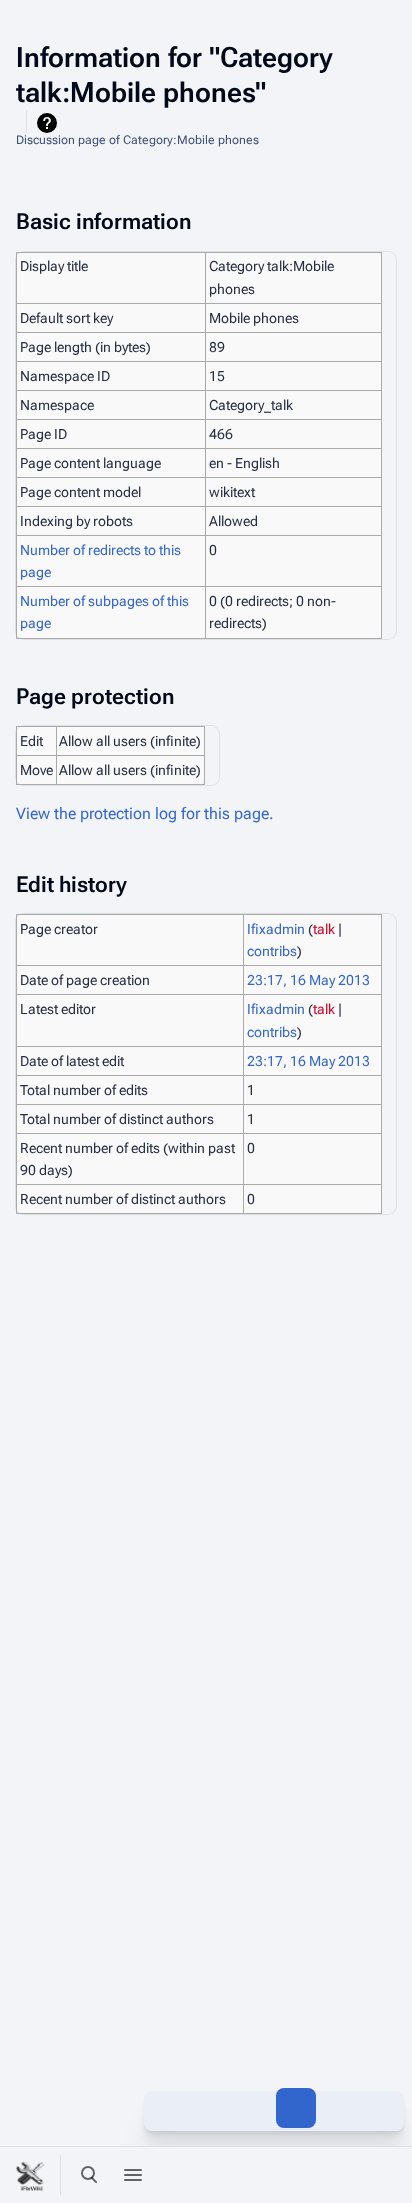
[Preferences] (340, 2175)
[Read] (164, 2108)
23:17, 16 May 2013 (308, 980)
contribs (272, 951)
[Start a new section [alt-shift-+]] (208, 2108)
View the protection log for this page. (145, 813)
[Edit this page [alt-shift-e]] (296, 2108)
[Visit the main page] (32, 2175)
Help (49, 123)
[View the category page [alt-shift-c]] (340, 2108)
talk (324, 929)
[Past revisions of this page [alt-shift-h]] (252, 2108)
